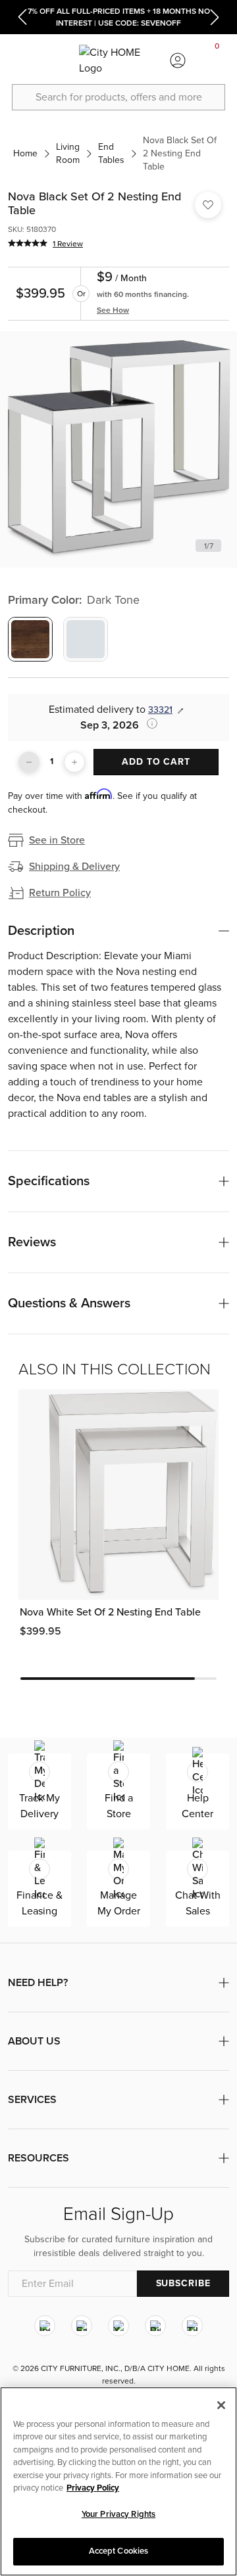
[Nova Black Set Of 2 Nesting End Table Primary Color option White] (86, 639)
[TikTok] (192, 2326)
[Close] (221, 2405)
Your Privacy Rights (118, 2514)
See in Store (57, 840)
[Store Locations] (59, 60)
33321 (160, 710)
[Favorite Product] (208, 205)
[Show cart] (217, 60)
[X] (118, 2326)
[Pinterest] (155, 2326)
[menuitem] (20, 60)
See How (113, 310)
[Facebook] (82, 2326)
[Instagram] (45, 2326)
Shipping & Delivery (74, 867)
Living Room (68, 153)
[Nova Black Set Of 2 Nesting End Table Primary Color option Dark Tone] (30, 639)
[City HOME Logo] (118, 60)
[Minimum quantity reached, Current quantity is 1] (29, 762)
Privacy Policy (93, 2488)
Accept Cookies (119, 2551)
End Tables (111, 153)
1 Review (68, 244)
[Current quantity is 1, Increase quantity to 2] (74, 762)
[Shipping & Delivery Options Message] (148, 723)
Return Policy (60, 893)
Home (25, 153)
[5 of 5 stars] (28, 243)
